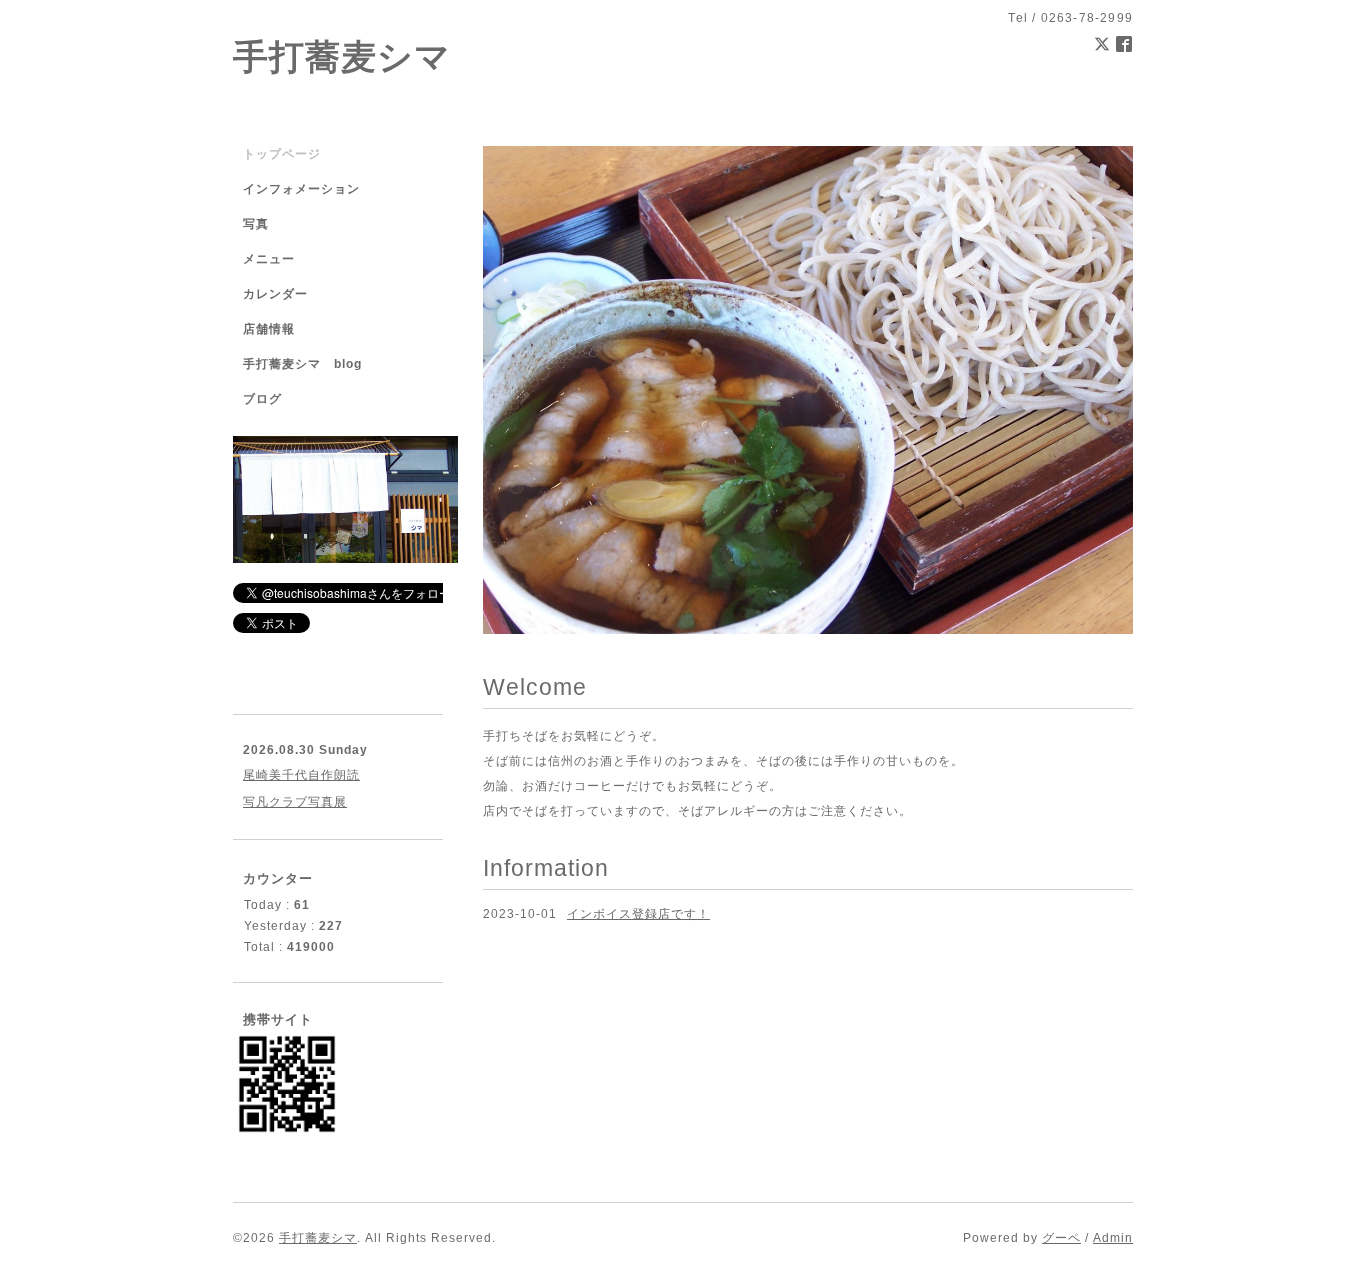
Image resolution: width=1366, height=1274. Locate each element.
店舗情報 (269, 329)
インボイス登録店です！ (638, 914)
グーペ (1061, 1238)
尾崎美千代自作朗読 (301, 775)
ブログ (262, 399)
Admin (1113, 1238)
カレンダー (275, 294)
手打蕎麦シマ (342, 56)
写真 (256, 224)
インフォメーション (301, 189)
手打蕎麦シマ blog (302, 364)
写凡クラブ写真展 (295, 802)
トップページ (282, 154)
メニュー (269, 259)
